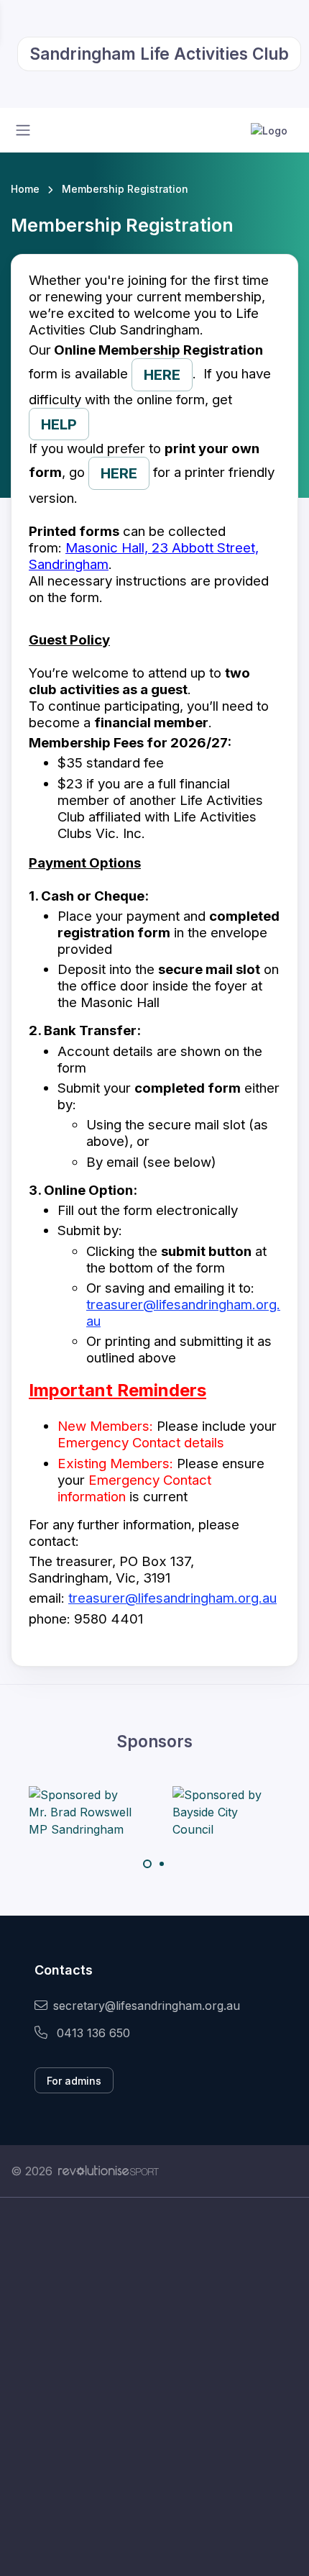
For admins (74, 2081)
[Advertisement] (154, 2387)
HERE (162, 375)
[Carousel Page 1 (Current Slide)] (147, 1864)
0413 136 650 (92, 2033)
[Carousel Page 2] (162, 1864)
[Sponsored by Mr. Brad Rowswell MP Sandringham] (83, 1812)
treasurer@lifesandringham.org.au (172, 1598)
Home (25, 189)
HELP (59, 424)
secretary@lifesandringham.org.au (147, 2006)
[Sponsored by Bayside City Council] (226, 1812)
